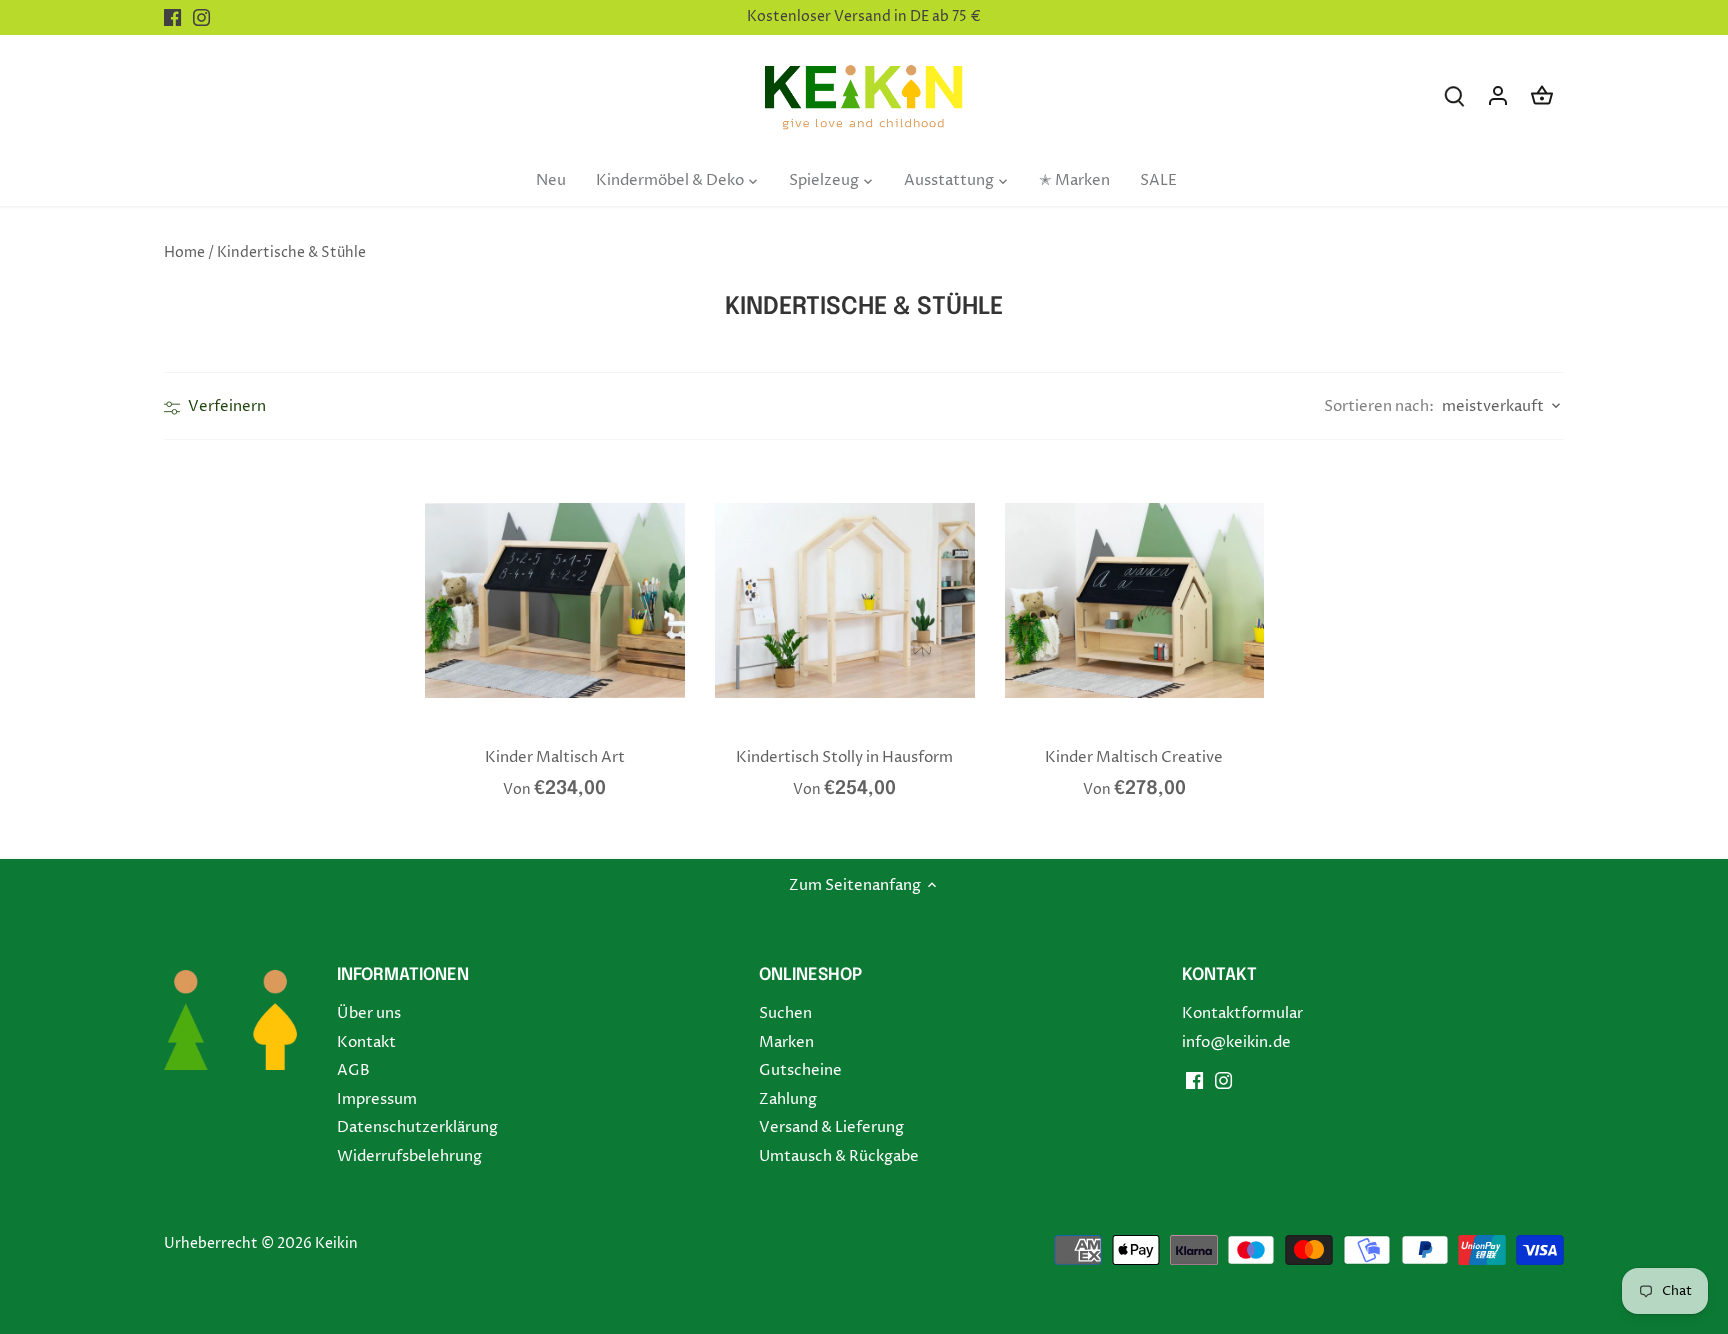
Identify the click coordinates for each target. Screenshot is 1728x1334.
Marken (786, 1042)
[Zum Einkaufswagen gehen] (1542, 95)
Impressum (377, 1099)
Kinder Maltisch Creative (1134, 757)
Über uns (369, 1013)
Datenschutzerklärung (417, 1127)
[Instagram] (201, 17)
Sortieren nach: (1379, 406)
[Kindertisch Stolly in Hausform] (845, 601)
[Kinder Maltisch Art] (555, 601)
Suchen (785, 1013)
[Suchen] (1454, 95)
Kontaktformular (1242, 1013)
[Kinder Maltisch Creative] (1135, 601)
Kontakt (366, 1042)
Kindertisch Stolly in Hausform (844, 757)
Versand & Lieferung (831, 1127)
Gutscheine (800, 1070)
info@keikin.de (1236, 1042)
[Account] (1498, 95)
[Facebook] (172, 17)
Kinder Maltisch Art (555, 757)
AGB (353, 1070)
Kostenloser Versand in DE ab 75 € (864, 17)
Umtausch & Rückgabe (839, 1156)
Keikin (336, 1244)
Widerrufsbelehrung (409, 1156)
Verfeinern (225, 406)
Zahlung (788, 1099)
